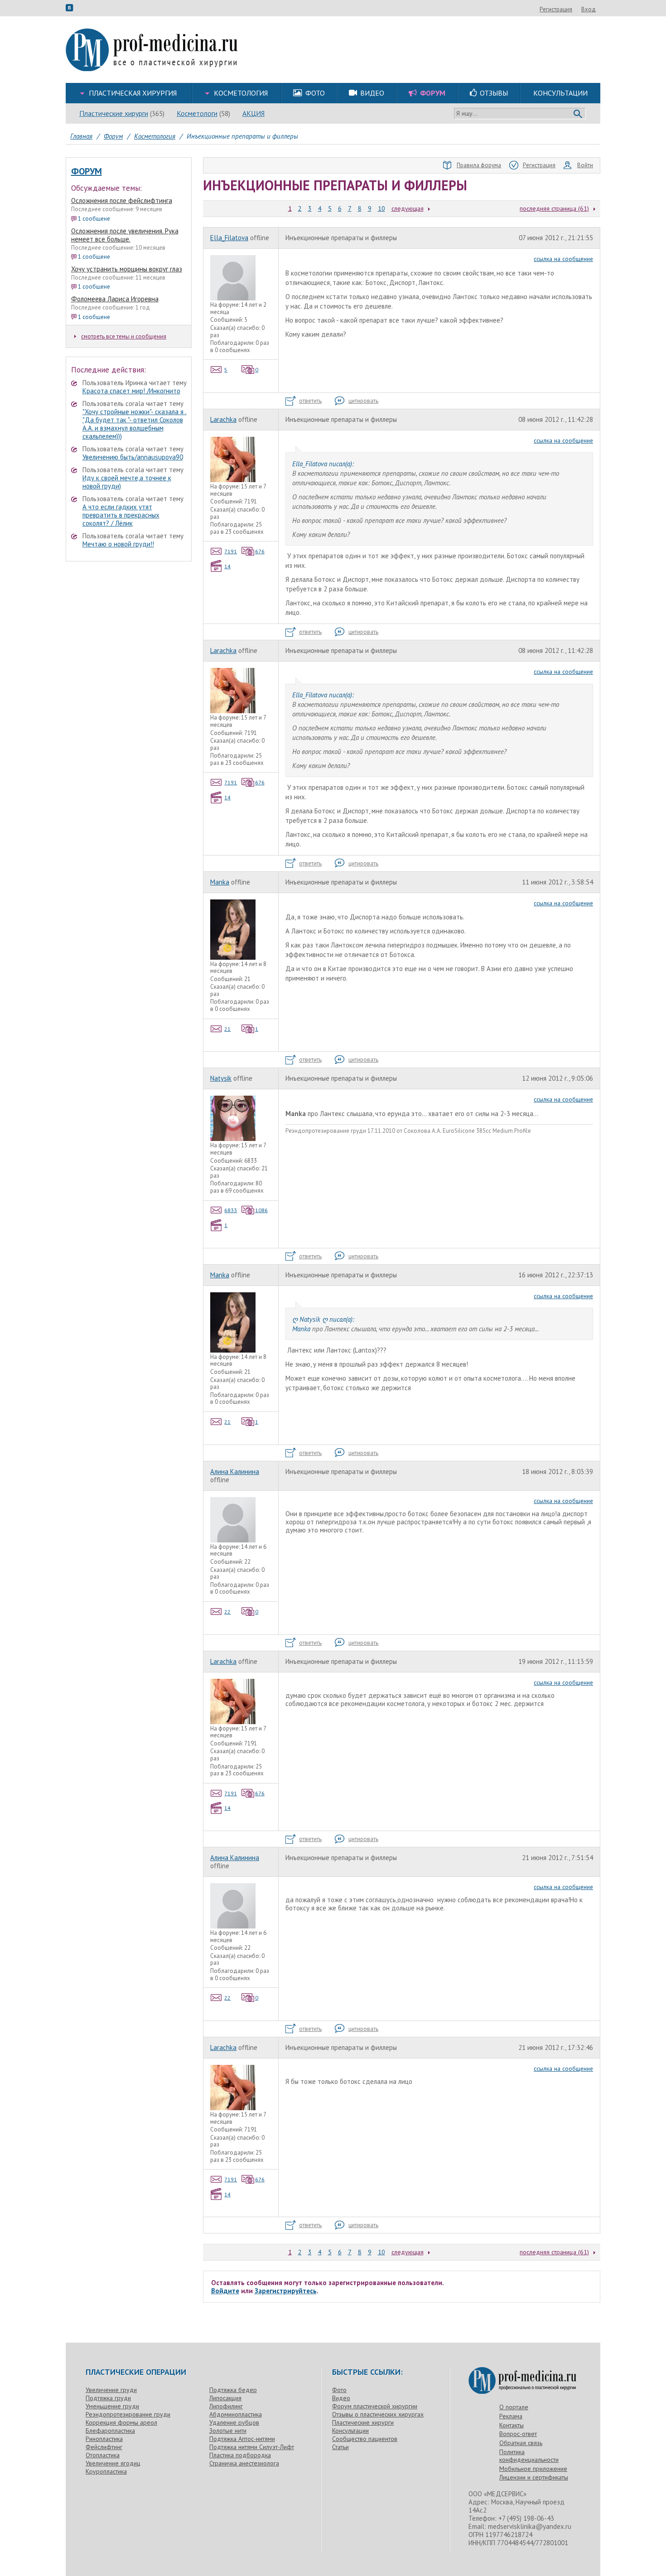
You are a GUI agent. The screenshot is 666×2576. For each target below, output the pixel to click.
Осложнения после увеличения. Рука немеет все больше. (125, 235)
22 (227, 1612)
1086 (261, 1210)
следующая (408, 208)
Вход (589, 9)
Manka (220, 882)
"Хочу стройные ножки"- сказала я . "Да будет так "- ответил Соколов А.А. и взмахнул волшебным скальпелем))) (135, 424)
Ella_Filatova (229, 238)
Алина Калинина (235, 1472)
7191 (231, 551)
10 (381, 208)
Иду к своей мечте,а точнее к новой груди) (127, 482)
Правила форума (479, 165)
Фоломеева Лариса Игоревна (115, 299)
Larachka (223, 419)
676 (260, 551)
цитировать (363, 401)
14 (227, 566)
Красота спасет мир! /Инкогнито (131, 391)
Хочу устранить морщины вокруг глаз (127, 269)
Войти (585, 165)
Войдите (225, 2291)
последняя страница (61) (554, 208)
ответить (310, 401)
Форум (87, 171)
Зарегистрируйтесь (286, 2291)
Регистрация (556, 9)
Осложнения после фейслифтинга (122, 201)
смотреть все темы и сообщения (124, 336)
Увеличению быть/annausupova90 (133, 457)
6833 (231, 1210)
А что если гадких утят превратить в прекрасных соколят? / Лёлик (121, 515)
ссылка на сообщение (563, 259)
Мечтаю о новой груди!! (118, 544)
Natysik (221, 1078)
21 (227, 1029)
